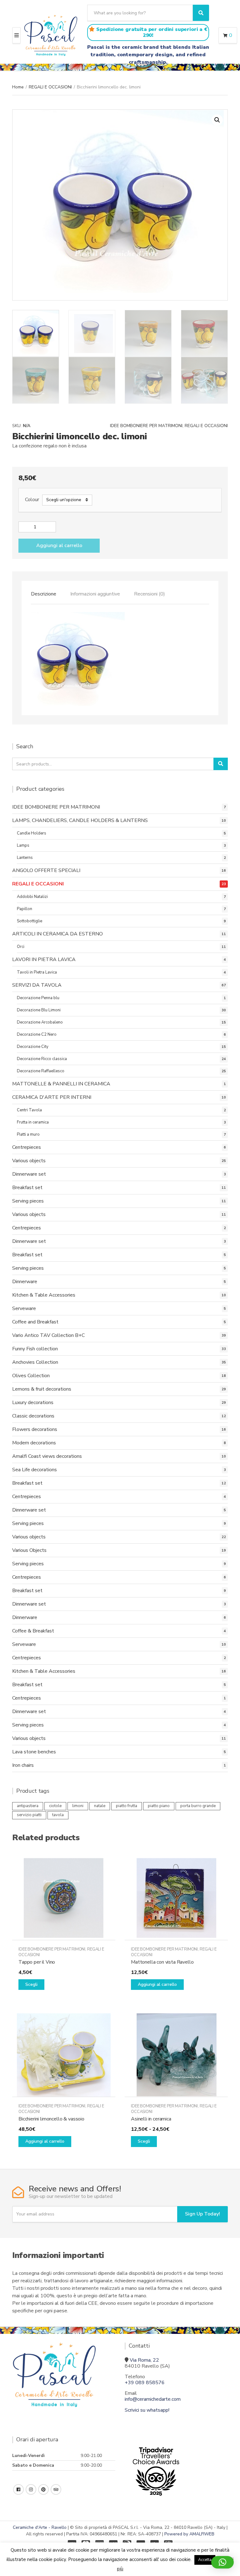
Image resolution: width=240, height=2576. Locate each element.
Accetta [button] (205, 2560)
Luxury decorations (33, 1403)
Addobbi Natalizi (32, 897)
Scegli (31, 1984)
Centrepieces (27, 1147)
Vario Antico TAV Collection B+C (48, 1335)
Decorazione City (33, 1047)
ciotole (55, 1806)
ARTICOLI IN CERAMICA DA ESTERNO (57, 934)
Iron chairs (23, 1765)
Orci (21, 947)
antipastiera (28, 1806)
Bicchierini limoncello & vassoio (51, 2119)
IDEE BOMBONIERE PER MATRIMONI (146, 426)
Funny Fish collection (35, 1349)
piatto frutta (127, 1806)
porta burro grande (198, 1806)
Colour (32, 500)
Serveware (24, 1308)
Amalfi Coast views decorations (47, 1456)
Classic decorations (33, 1416)
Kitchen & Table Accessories (44, 1295)
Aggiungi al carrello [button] (157, 1984)
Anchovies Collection (35, 1362)
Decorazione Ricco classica (42, 1059)
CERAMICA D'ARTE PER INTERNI (52, 1097)
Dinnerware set (29, 1174)
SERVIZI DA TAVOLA (37, 985)
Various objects (29, 1161)
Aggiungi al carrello (59, 546)
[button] (217, 120)
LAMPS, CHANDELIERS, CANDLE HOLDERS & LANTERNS (80, 820)
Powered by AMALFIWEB (189, 2534)
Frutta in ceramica (33, 1122)
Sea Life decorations (35, 1470)
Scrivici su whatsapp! (147, 2410)
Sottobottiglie (30, 921)
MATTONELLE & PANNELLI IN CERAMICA (61, 1084)
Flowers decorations (35, 1429)
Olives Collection (31, 1376)
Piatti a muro (28, 1134)
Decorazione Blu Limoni (39, 1010)
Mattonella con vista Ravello (162, 1962)
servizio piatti (29, 1815)
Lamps (23, 845)
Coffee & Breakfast (33, 1631)
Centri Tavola (29, 1110)
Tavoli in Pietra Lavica (37, 972)
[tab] (44, 594)
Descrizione (44, 594)
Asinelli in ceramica (151, 2119)
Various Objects (29, 1550)
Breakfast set (27, 1188)
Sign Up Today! (202, 2214)
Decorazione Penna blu (38, 998)
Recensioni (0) (150, 594)
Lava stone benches (34, 1752)
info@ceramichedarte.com (153, 2399)
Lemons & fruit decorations (42, 1389)
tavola (58, 1815)
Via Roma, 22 (144, 2360)
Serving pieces (28, 1201)
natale (100, 1806)
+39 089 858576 (145, 2383)
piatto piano (159, 1806)
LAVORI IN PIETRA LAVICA (44, 959)
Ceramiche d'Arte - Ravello (40, 2527)
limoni (78, 1806)
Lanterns (25, 858)
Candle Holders (32, 833)
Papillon (25, 909)
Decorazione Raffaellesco (41, 1071)
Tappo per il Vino (37, 1962)
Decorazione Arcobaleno (40, 1022)
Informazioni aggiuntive (95, 594)
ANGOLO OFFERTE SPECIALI (46, 870)
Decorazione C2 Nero (37, 1034)
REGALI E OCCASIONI (50, 87)
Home (18, 87)
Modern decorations (34, 1443)
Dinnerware (25, 1282)
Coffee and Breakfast (35, 1322)
